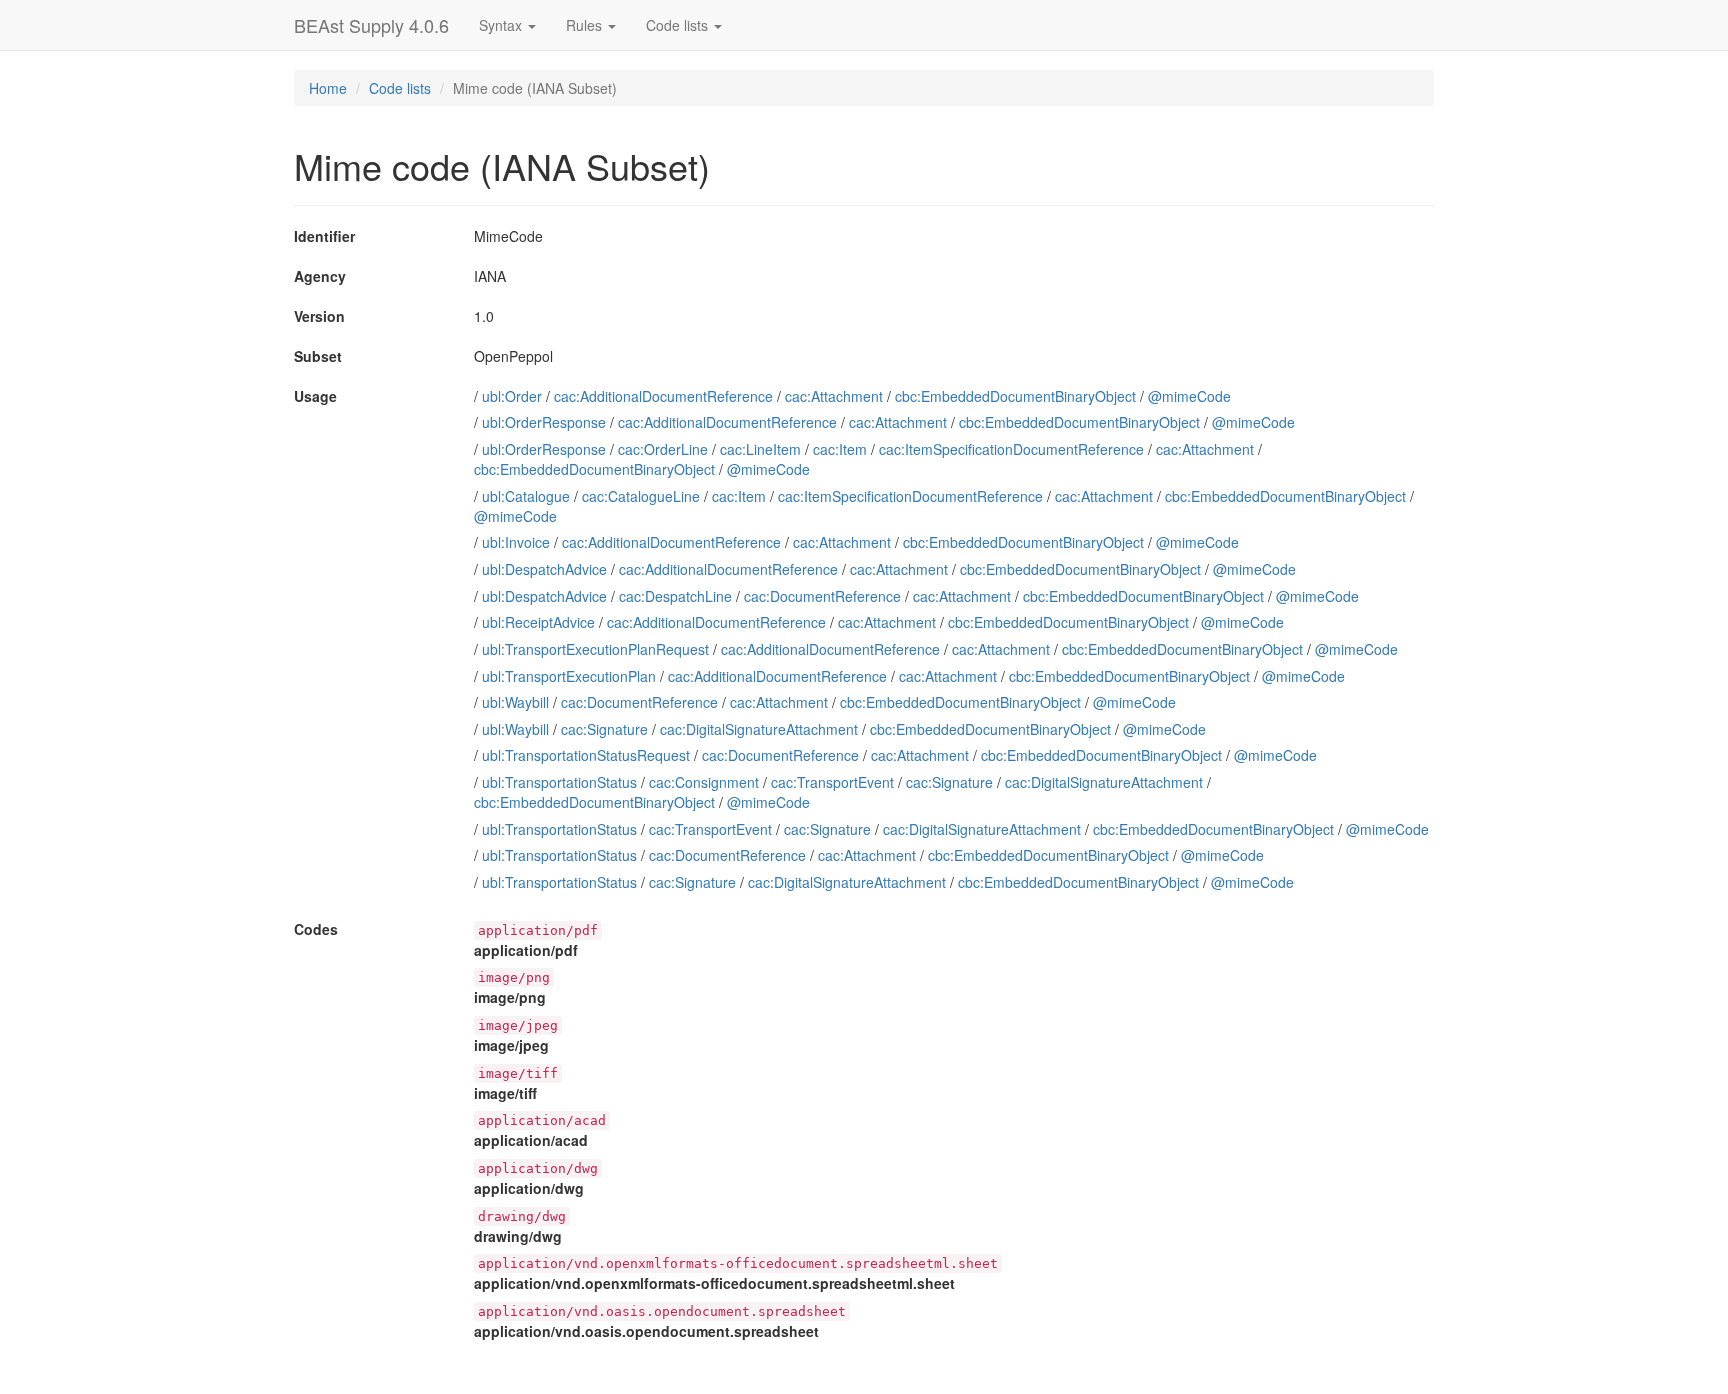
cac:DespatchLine (675, 596)
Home (328, 88)
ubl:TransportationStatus (559, 782)
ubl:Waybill (515, 702)
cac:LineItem (760, 449)
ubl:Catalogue (526, 496)
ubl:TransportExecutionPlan (569, 676)
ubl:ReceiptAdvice (538, 622)
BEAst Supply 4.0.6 (371, 25)
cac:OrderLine (663, 449)
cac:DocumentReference (822, 596)
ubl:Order (512, 396)
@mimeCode (1189, 396)
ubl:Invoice (516, 542)
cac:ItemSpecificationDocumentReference (1011, 449)
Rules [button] (586, 25)
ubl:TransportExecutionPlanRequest (595, 649)
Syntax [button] (502, 25)
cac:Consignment (704, 782)
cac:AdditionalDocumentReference (663, 396)
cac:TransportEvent (832, 782)
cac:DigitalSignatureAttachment (759, 729)
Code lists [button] (679, 25)
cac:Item (840, 449)
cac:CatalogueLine (641, 496)
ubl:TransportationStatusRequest (586, 755)
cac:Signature (604, 729)
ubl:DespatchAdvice (544, 569)
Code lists (400, 88)
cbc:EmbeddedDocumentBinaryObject (1015, 396)
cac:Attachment (834, 396)
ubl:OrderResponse (544, 422)
